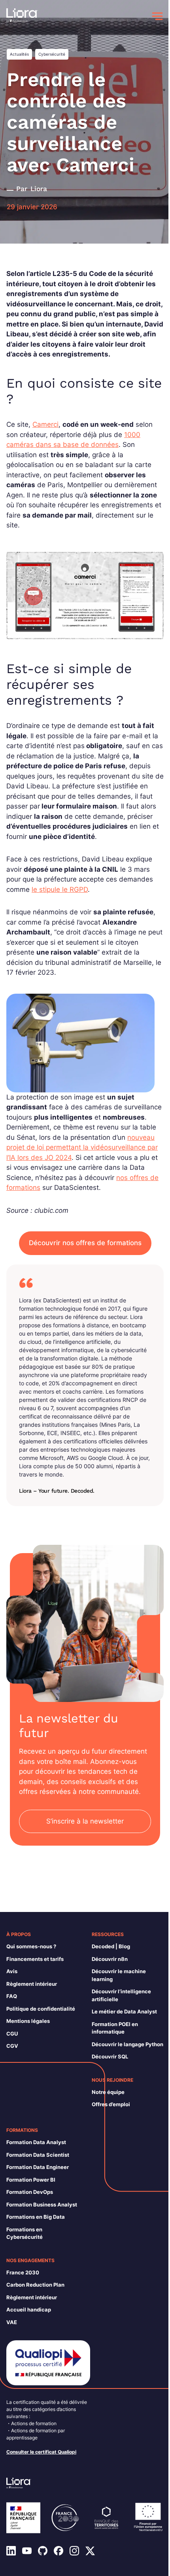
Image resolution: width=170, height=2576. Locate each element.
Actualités (19, 54)
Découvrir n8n (110, 1959)
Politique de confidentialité (41, 2009)
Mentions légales (28, 2021)
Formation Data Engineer (38, 2167)
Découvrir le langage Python (127, 2044)
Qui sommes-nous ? (31, 1946)
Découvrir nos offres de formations (85, 1243)
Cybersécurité (52, 54)
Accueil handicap (29, 2310)
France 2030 (23, 2272)
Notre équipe (108, 2092)
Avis (12, 1971)
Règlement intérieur (32, 1984)
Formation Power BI (31, 2180)
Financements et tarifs (35, 1959)
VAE (12, 2322)
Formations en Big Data (36, 2217)
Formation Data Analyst (36, 2142)
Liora (39, 189)
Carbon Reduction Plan (35, 2285)
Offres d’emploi (111, 2104)
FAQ (12, 1996)
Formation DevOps (30, 2192)
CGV (12, 2046)
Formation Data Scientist (38, 2155)
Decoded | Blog (111, 1946)
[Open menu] (157, 16)
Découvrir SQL (110, 2056)
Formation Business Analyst (42, 2205)
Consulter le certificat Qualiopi (41, 2452)
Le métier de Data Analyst (124, 2011)
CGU (12, 2034)
